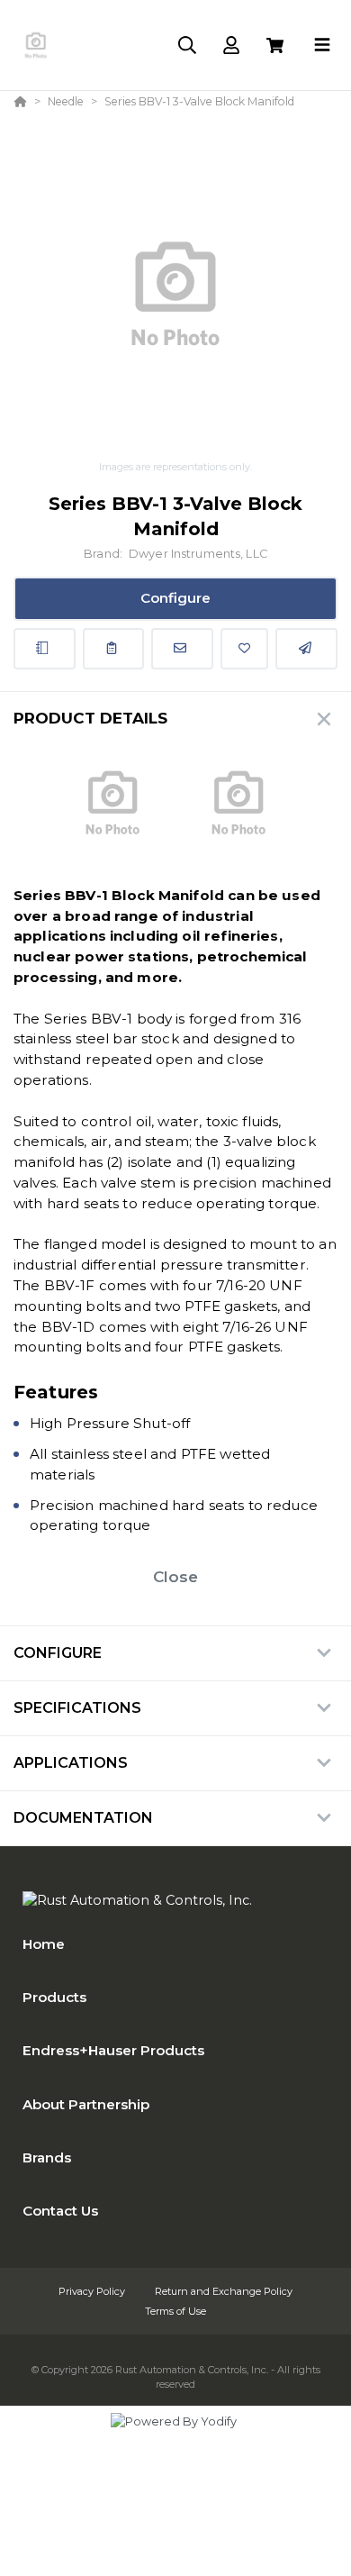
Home (44, 1944)
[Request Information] (182, 649)
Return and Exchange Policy (224, 2291)
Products (54, 1997)
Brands (47, 2157)
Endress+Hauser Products (113, 2050)
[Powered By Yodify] (175, 2438)
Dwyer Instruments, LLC (198, 554)
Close (175, 1577)
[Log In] (231, 46)
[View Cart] (275, 46)
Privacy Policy (93, 2291)
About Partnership (86, 2104)
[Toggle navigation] (322, 45)
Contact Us (60, 2211)
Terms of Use (175, 2311)
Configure (175, 598)
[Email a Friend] (306, 649)
